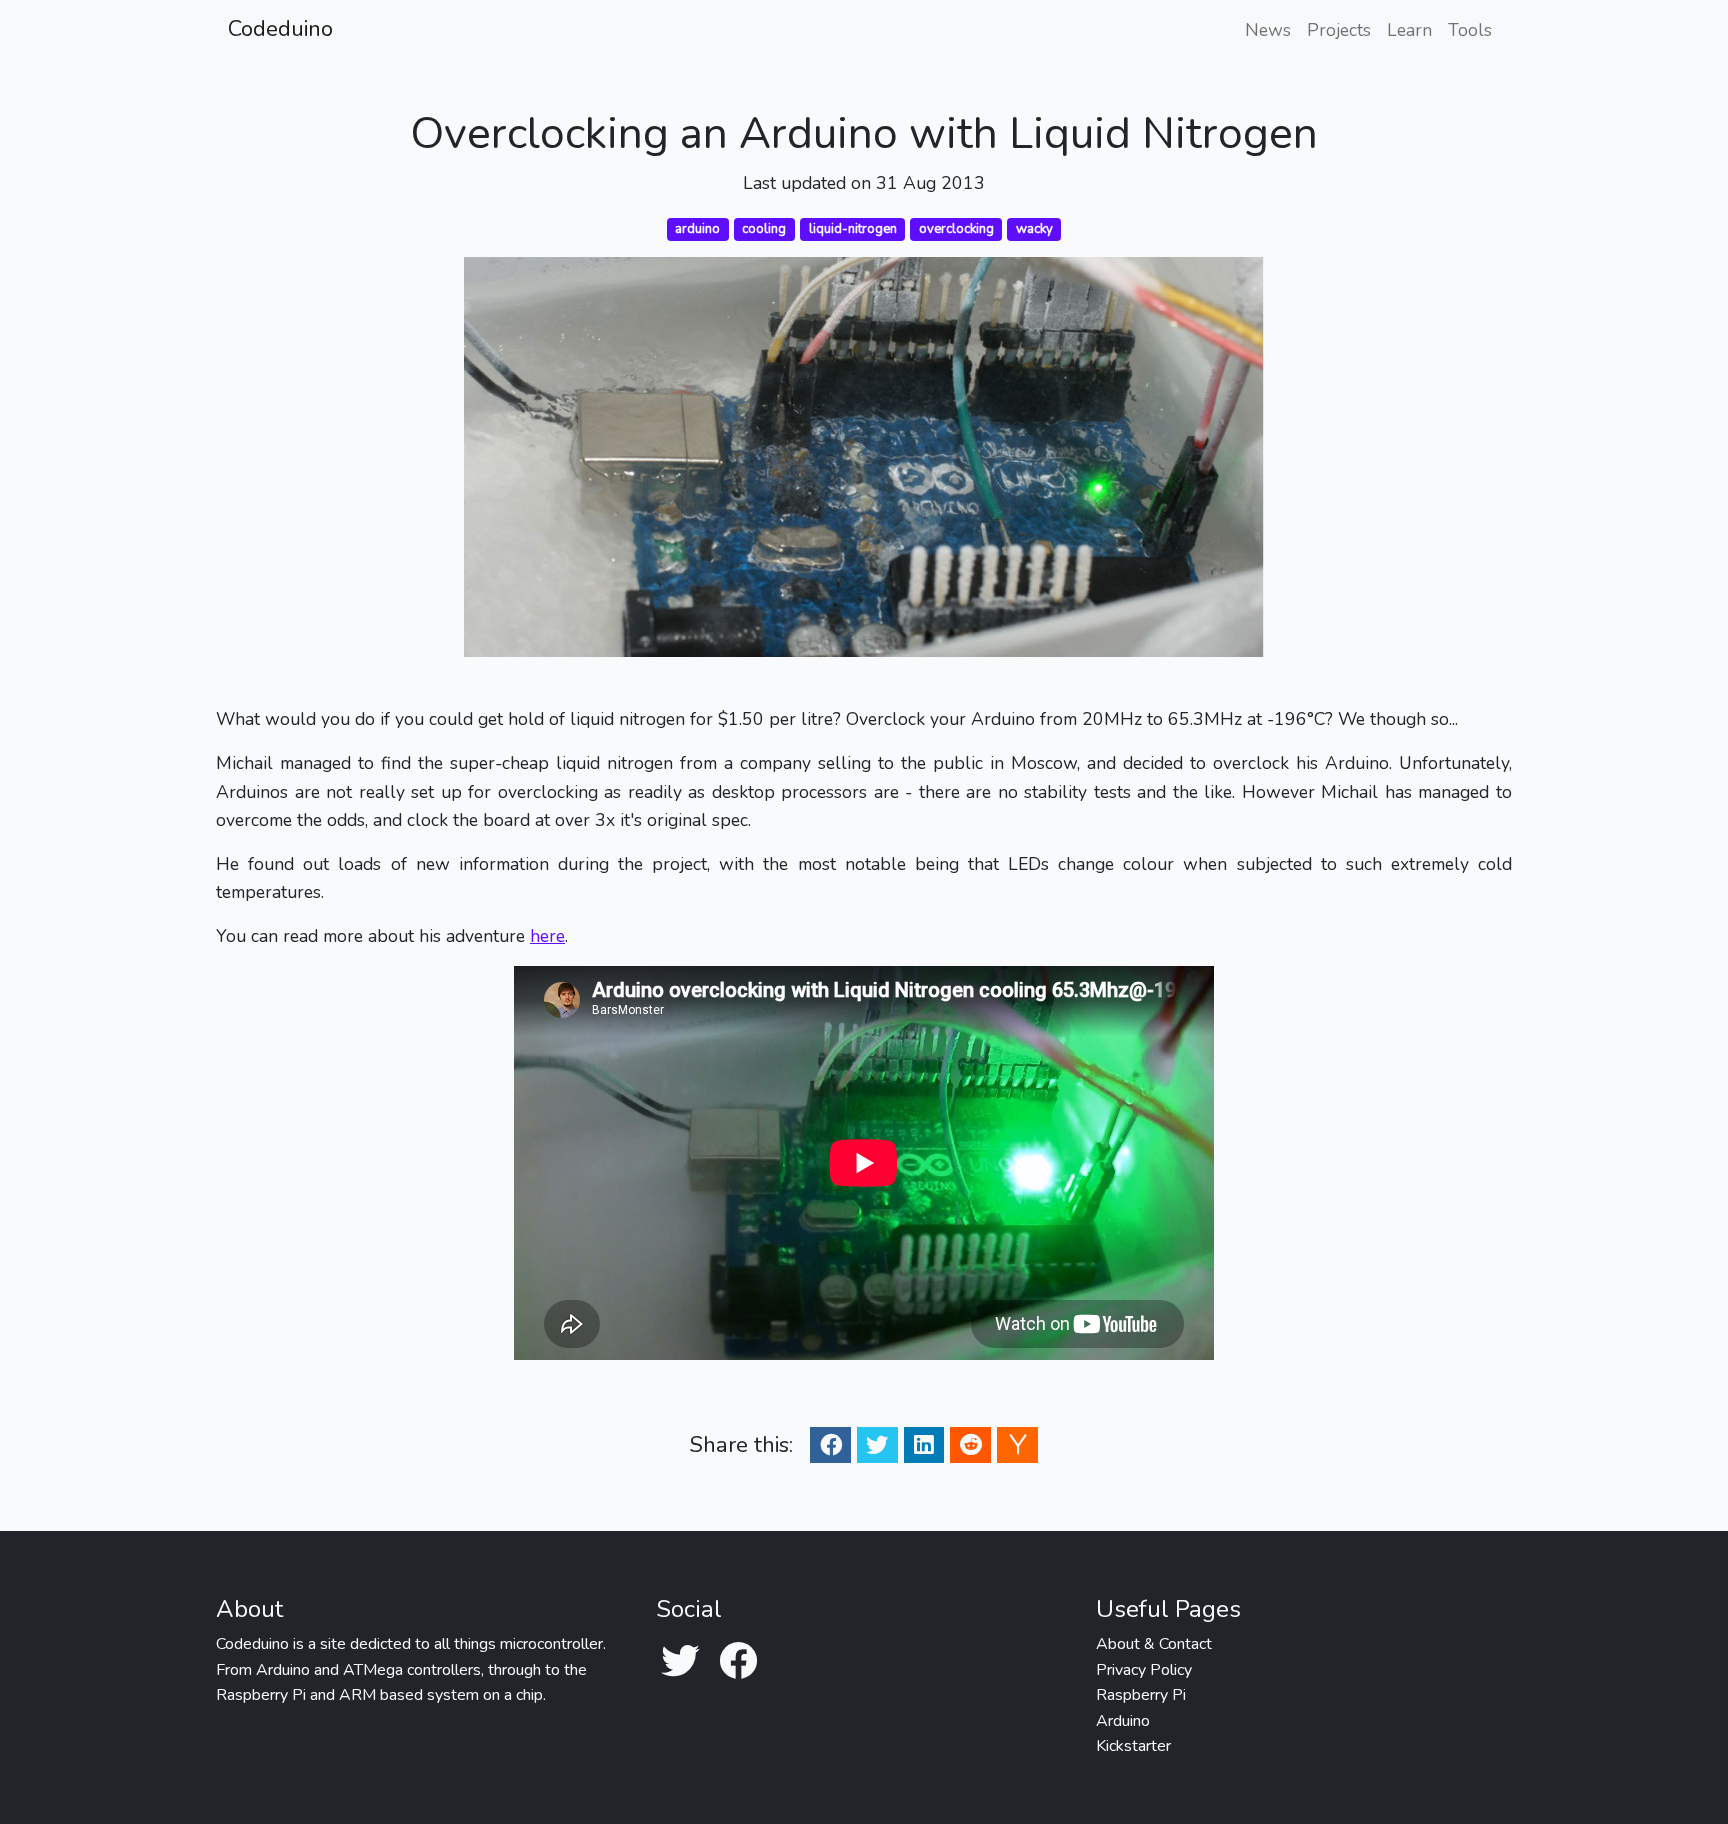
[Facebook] (738, 1662)
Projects (1339, 30)
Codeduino (280, 29)
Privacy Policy (1144, 1670)
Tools (1470, 30)
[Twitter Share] (877, 1444)
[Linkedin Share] (924, 1444)
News (1268, 30)
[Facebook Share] (831, 1444)
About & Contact (1154, 1644)
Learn (1409, 30)
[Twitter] (680, 1662)
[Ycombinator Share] (1018, 1444)
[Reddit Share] (971, 1444)
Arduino (1123, 1721)
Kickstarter (1133, 1746)
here (547, 936)
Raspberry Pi (1141, 1695)
